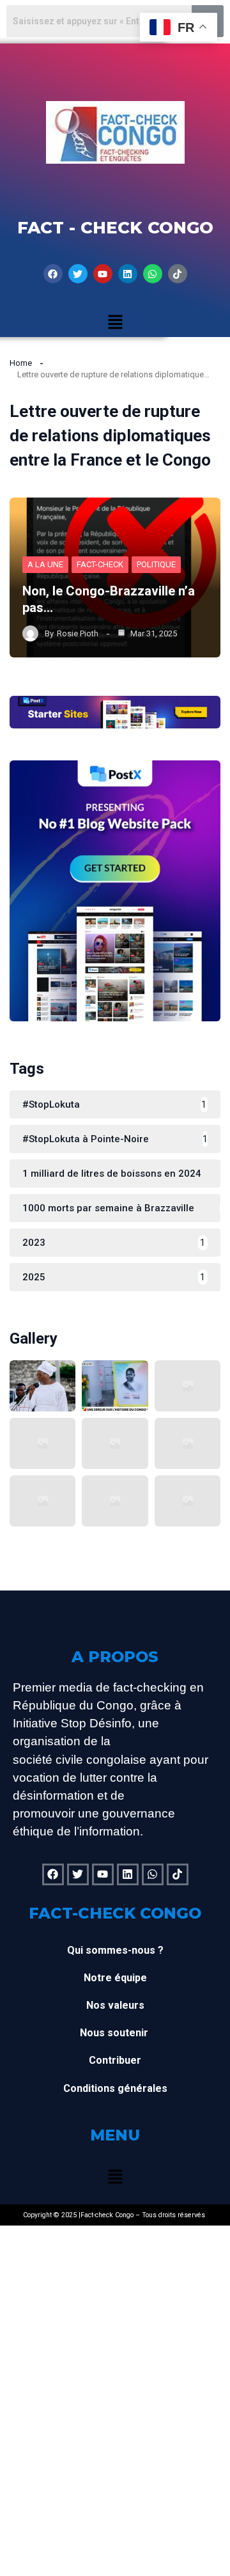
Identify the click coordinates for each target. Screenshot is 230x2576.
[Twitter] (78, 274)
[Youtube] (103, 274)
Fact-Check (100, 564)
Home (21, 363)
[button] (115, 323)
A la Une (45, 564)
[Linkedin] (128, 274)
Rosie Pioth (78, 633)
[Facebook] (53, 274)
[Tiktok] (178, 274)
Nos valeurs (115, 2005)
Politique (156, 564)
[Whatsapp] (153, 274)
